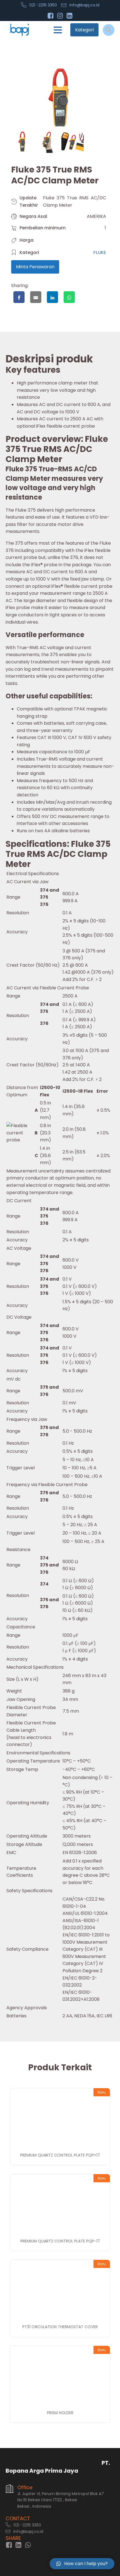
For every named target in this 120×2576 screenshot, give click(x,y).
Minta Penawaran (35, 267)
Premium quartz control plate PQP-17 (60, 2241)
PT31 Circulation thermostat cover (60, 2327)
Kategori (84, 30)
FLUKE (100, 252)
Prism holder (60, 2413)
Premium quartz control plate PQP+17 (60, 2155)
